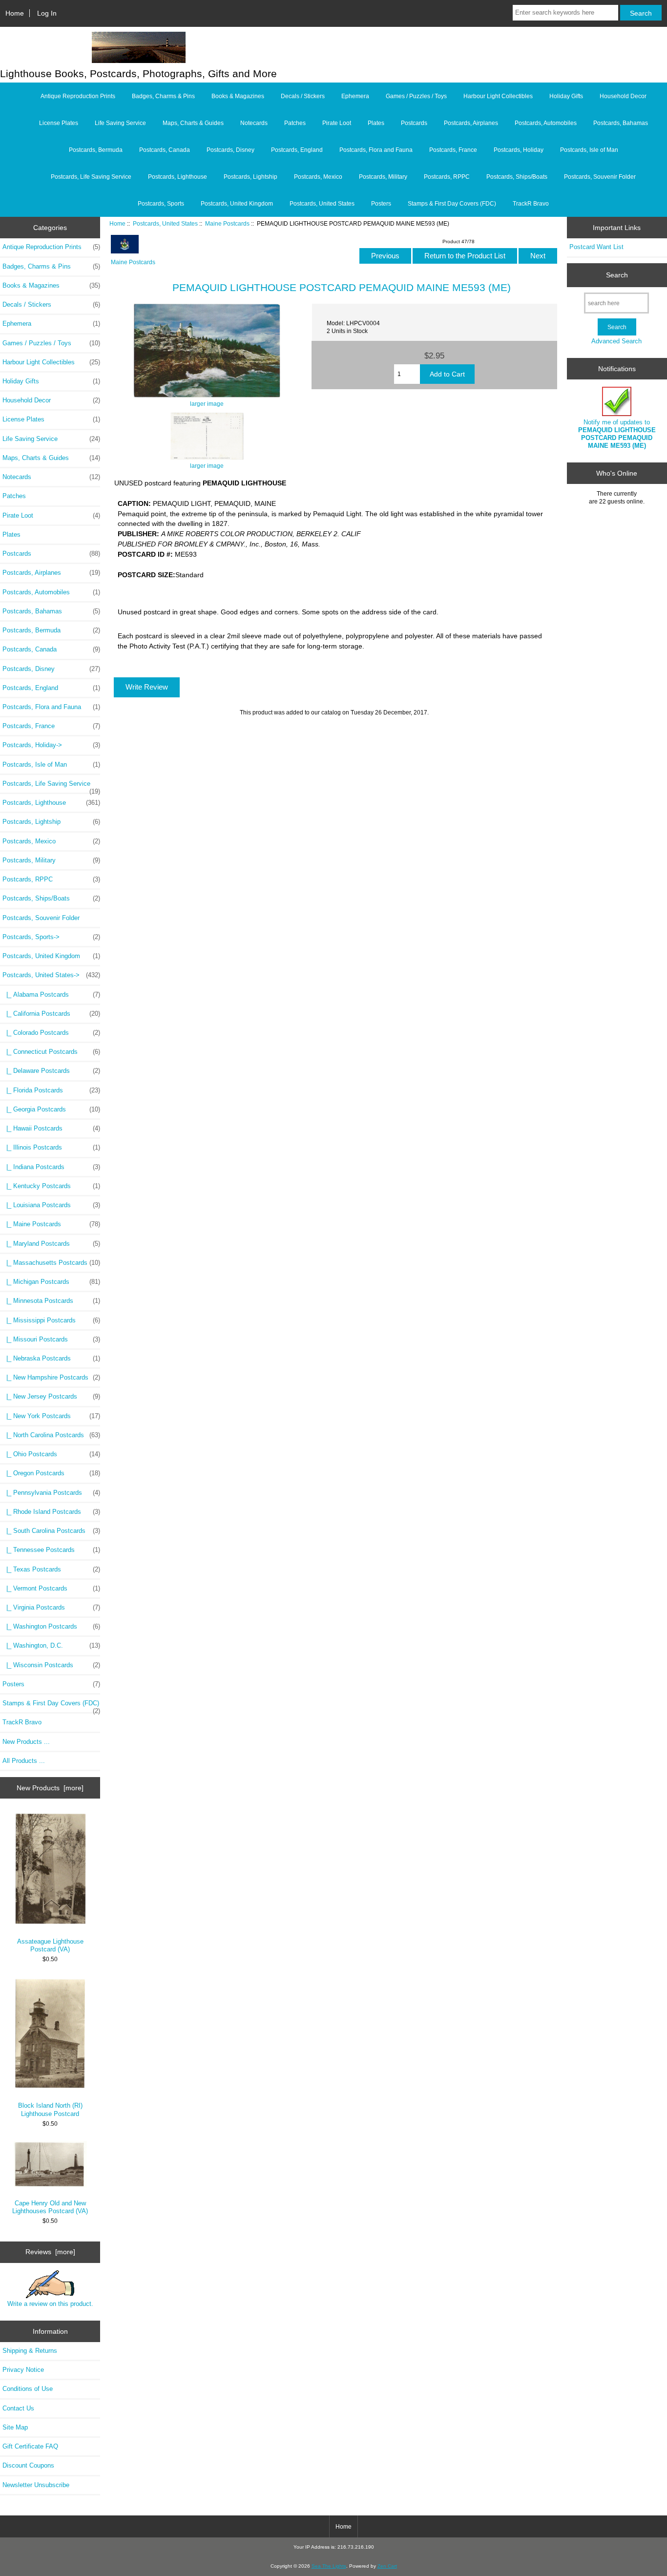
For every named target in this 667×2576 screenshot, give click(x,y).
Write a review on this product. (50, 2304)
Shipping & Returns (30, 2351)
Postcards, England (297, 150)
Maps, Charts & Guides (193, 123)
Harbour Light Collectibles (498, 96)
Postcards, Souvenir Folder (600, 177)
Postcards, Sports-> (51, 937)
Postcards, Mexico (318, 177)
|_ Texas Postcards (51, 1569)
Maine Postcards (227, 223)
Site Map (15, 2427)
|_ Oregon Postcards (51, 1473)
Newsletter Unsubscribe (36, 2485)
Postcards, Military (383, 177)
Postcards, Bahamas (621, 123)
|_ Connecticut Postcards (51, 1052)
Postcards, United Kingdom (237, 204)
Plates (376, 123)
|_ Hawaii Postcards (51, 1128)
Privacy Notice (23, 2370)
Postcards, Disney (230, 150)
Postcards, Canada (165, 150)
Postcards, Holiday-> (51, 745)
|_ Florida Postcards (51, 1090)
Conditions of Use (28, 2389)
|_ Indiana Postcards (51, 1167)
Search (617, 275)
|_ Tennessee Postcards (51, 1550)
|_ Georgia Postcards (51, 1109)
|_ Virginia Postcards (51, 1607)
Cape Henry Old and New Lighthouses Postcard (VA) (50, 2207)
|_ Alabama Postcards (51, 995)
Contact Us (18, 2408)
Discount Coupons (28, 2465)
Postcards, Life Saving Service (91, 177)
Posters (381, 204)
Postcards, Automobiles (546, 123)
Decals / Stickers (303, 96)
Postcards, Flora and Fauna (376, 150)
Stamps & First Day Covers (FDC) (452, 204)
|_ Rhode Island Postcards (51, 1512)
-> (51, 975)
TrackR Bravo (531, 204)
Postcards (414, 123)
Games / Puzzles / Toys (416, 96)
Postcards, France (453, 150)
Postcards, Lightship (250, 177)
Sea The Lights (329, 2566)
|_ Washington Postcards (51, 1626)
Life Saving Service (120, 123)
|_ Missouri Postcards (51, 1339)
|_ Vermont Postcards (51, 1588)
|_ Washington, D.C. (51, 1645)
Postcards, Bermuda (96, 150)
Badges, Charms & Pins (163, 96)
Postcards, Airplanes (471, 123)
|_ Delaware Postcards (51, 1071)
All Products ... (24, 1761)
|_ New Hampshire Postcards (51, 1377)
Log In (47, 13)
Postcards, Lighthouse (177, 177)
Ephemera (355, 96)
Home (15, 13)
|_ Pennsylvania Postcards (51, 1493)
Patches (295, 123)
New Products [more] (50, 1788)
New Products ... (26, 1742)
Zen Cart (387, 2566)
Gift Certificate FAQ (30, 2446)
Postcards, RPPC (447, 177)
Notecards (254, 123)
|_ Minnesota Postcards (51, 1301)
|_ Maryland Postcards (51, 1244)
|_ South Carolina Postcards (51, 1531)
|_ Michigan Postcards (51, 1282)
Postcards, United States (165, 223)
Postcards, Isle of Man (589, 150)
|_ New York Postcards (51, 1416)
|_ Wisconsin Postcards (51, 1665)
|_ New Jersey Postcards (51, 1396)
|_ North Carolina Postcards (51, 1435)
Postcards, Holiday (519, 150)
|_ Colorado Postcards (51, 1033)
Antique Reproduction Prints (78, 96)
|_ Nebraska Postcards (51, 1358)
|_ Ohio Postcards (51, 1454)
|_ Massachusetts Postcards (51, 1263)
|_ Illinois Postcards (51, 1147)
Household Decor (623, 96)
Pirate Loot (337, 123)
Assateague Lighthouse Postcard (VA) (50, 1945)
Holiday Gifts (566, 96)
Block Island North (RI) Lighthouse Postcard (50, 2109)
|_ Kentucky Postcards (51, 1186)
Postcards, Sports (161, 204)
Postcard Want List (596, 247)
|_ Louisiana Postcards (51, 1205)
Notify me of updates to (617, 434)
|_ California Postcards (51, 1014)
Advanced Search (616, 341)
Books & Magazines (238, 96)
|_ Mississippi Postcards (51, 1320)
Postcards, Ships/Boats (517, 177)
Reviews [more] (50, 2252)
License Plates (59, 123)
